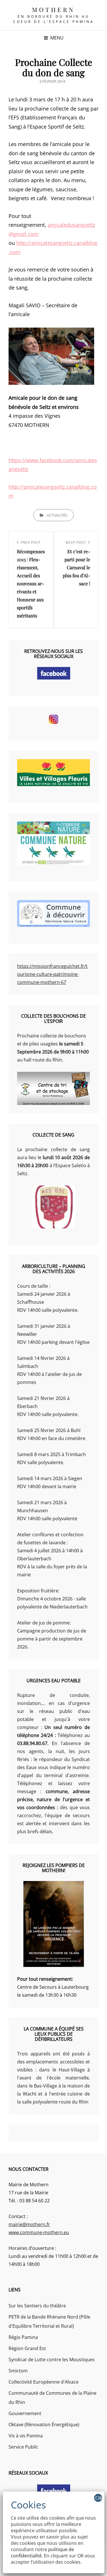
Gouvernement (25, 2413)
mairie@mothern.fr (29, 2224)
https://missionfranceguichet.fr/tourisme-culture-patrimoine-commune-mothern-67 (52, 974)
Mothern (53, 9)
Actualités (57, 515)
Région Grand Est (27, 2348)
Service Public (23, 2447)
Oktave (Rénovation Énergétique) (44, 2425)
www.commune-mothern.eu (39, 2232)
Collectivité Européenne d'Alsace (44, 2382)
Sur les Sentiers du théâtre (37, 2306)
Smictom (18, 2371)
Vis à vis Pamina (26, 2436)
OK (99, 2498)
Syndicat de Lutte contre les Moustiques (52, 2360)
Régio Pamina (23, 2337)
